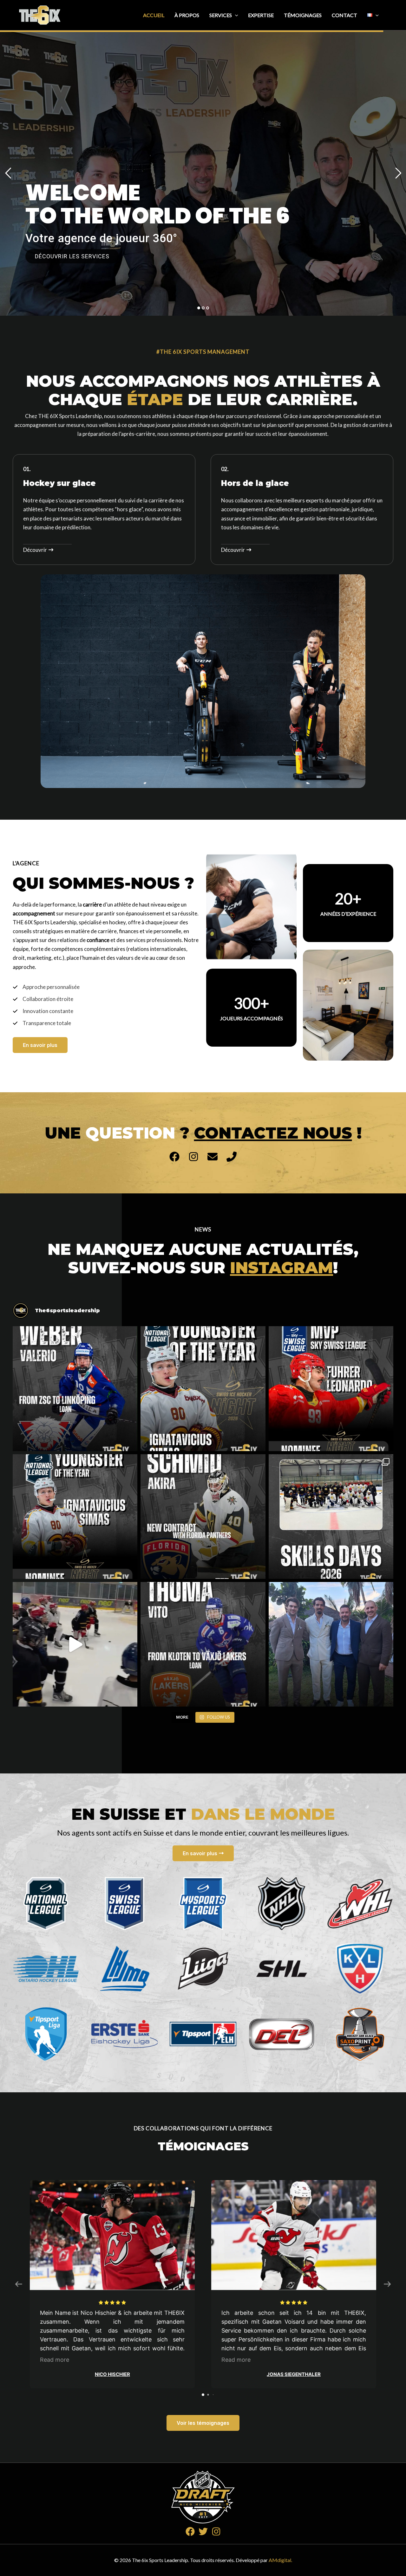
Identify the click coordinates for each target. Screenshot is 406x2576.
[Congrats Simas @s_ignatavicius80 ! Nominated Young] (75, 1517)
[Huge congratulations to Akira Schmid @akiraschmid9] (203, 1517)
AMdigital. (280, 2560)
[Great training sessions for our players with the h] (331, 1517)
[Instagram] (216, 2531)
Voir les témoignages (203, 2423)
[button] (235, 15)
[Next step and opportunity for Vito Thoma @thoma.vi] (203, 1644)
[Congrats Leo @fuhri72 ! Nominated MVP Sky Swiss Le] (331, 1388)
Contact (344, 15)
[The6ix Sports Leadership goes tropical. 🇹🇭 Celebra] (331, 1644)
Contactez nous (273, 1133)
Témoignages (303, 15)
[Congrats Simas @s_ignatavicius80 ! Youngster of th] (203, 1388)
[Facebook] (190, 2531)
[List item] (174, 1157)
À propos (187, 15)
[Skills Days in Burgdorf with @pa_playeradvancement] (75, 1644)
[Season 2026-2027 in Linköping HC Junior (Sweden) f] (75, 1388)
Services (221, 15)
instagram (282, 1268)
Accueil (154, 15)
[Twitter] (203, 2531)
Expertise (261, 15)
